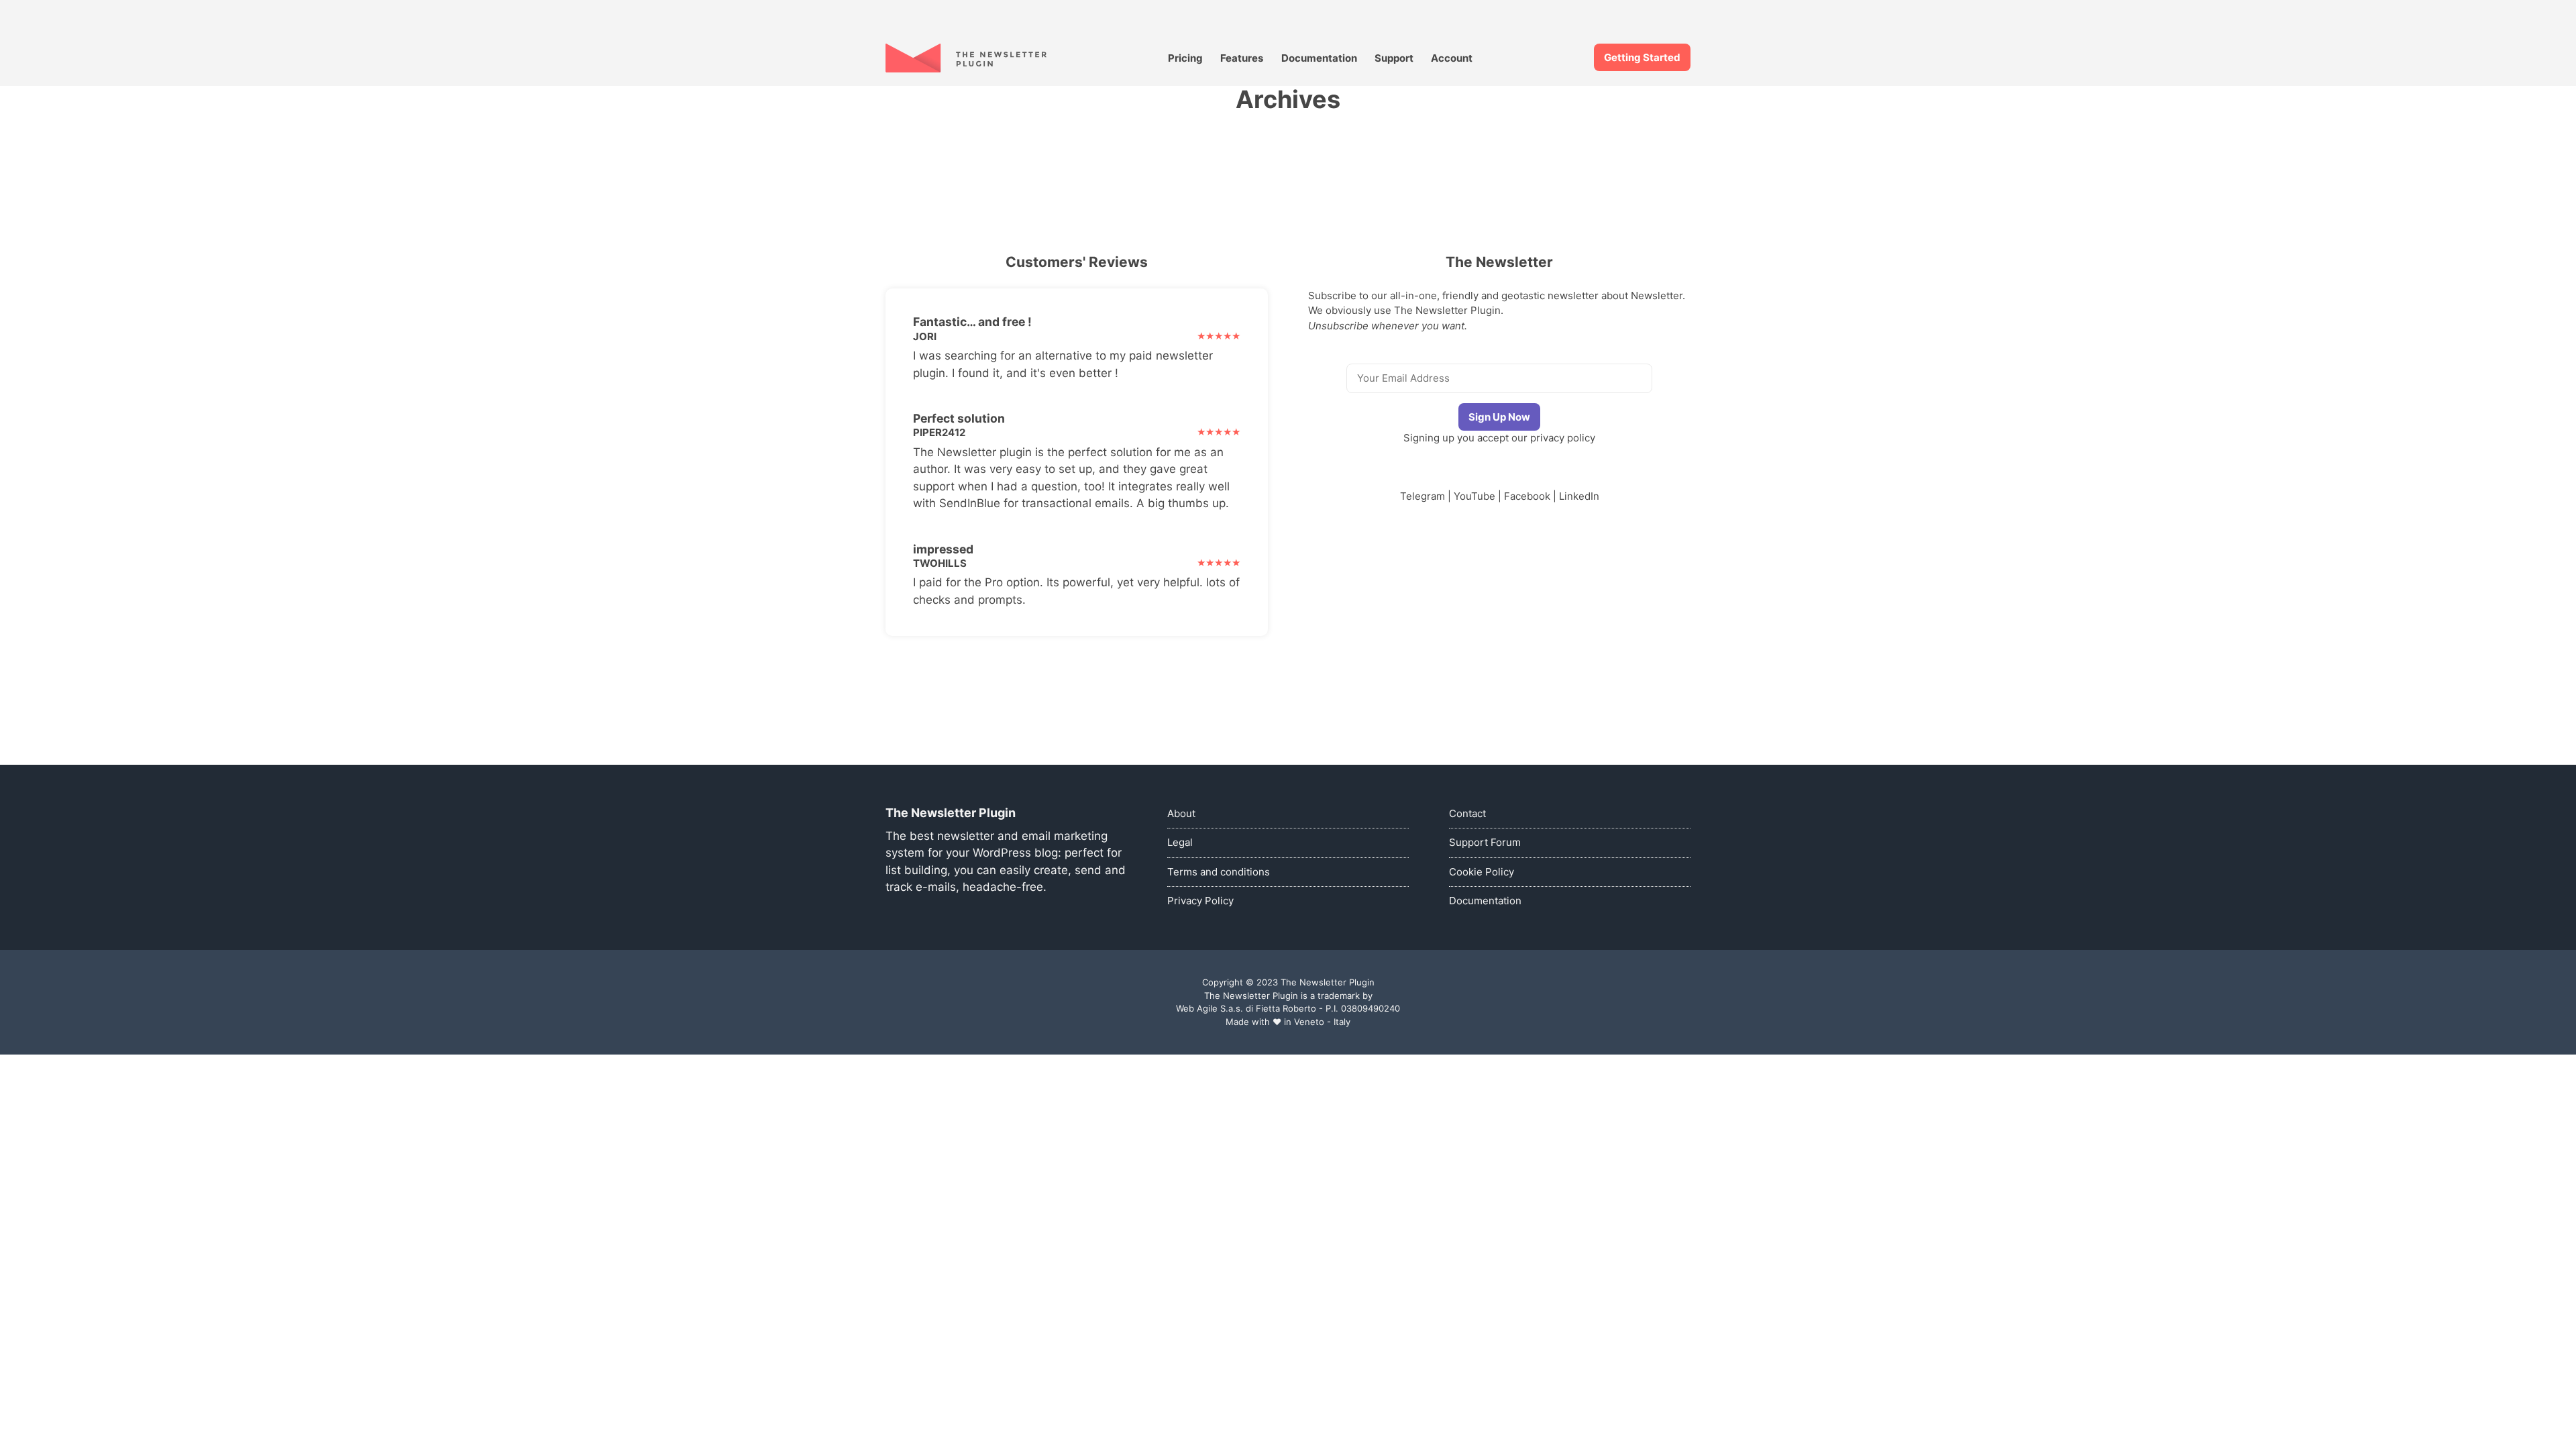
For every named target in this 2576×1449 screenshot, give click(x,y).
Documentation (1319, 58)
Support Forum (1485, 842)
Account (1452, 58)
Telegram (1423, 496)
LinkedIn (1579, 496)
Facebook (1527, 496)
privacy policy (1563, 438)
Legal (1180, 842)
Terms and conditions (1219, 872)
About (1181, 813)
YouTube (1474, 496)
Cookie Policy (1482, 872)
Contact (1467, 813)
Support (1394, 58)
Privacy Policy (1200, 901)
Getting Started (1642, 57)
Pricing (1185, 58)
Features (1242, 58)
